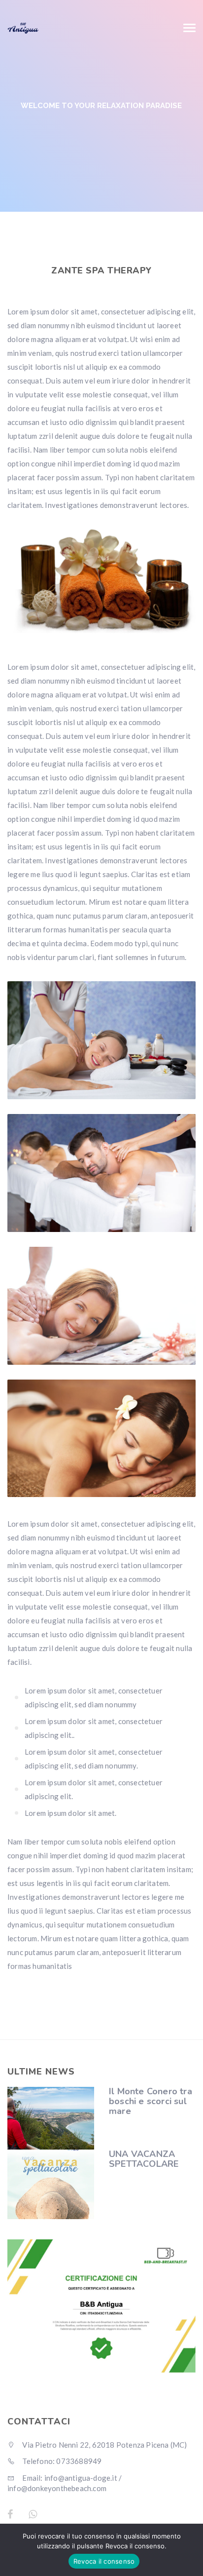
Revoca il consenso (104, 2561)
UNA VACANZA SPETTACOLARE (144, 2159)
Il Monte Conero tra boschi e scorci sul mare (151, 2101)
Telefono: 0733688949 (61, 2461)
